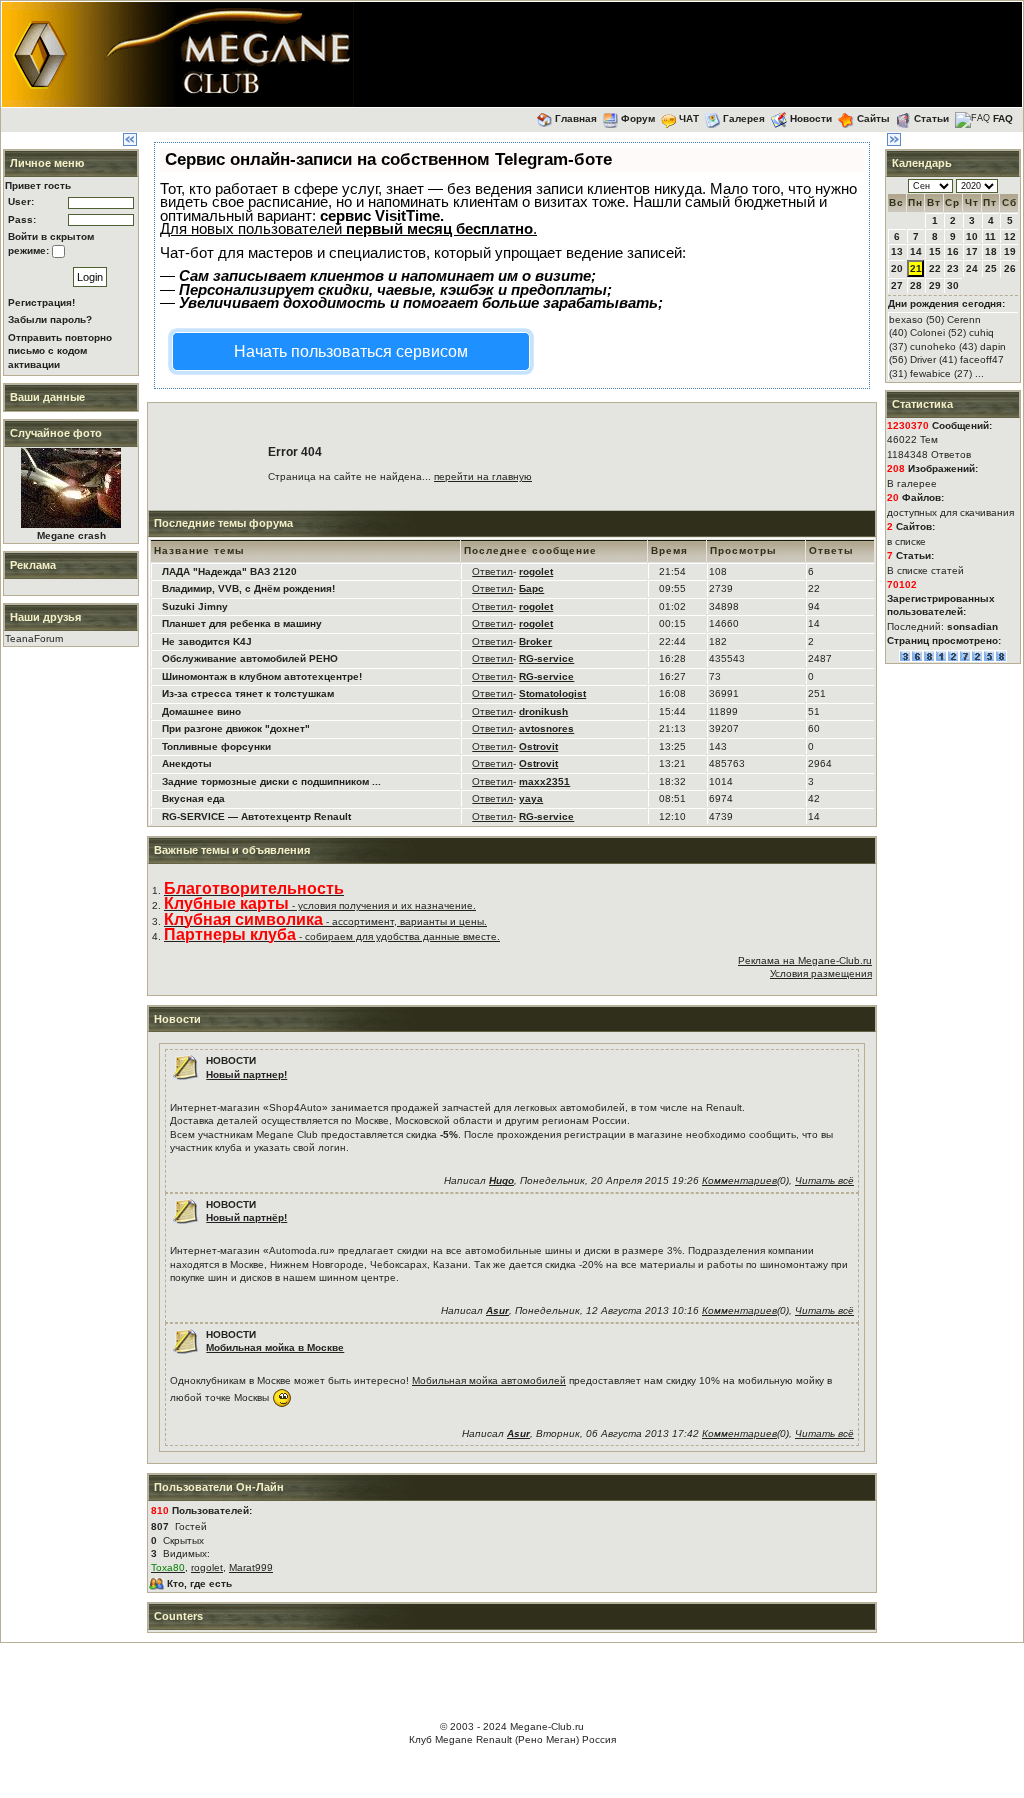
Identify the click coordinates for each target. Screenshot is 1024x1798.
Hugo (501, 1180)
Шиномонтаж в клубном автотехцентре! (262, 676)
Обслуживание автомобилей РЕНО (250, 658)
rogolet (207, 1567)
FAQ (1003, 118)
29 (935, 285)
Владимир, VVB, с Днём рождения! (248, 588)
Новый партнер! (246, 1074)
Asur (497, 1310)
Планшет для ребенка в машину (242, 623)
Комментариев (739, 1180)
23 (953, 268)
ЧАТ (689, 118)
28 (916, 285)
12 (1010, 236)
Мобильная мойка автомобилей (489, 1380)
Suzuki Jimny (195, 606)
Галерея (744, 118)
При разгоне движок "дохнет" (236, 728)
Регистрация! (41, 302)
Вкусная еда (193, 798)
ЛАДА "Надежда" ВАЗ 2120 (229, 571)
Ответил (492, 571)
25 (991, 268)
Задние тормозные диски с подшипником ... (271, 781)
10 (972, 236)
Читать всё (824, 1180)
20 (897, 268)
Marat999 (251, 1567)
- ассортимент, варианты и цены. (325, 921)
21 (916, 268)
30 (953, 285)
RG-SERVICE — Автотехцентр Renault (256, 816)
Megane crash (71, 535)
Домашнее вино (201, 711)
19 (1010, 251)
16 (953, 251)
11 (990, 236)
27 (897, 285)
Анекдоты (187, 763)
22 (935, 268)
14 (916, 251)
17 (972, 251)
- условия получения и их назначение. (320, 905)
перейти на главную (483, 476)
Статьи (931, 118)
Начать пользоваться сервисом (351, 351)
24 (972, 268)
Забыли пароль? (50, 319)
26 (1010, 268)
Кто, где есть (199, 1583)
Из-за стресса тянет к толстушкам (248, 693)
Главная (576, 118)
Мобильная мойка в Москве (275, 1347)
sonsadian (972, 626)
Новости (811, 118)
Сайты (873, 118)
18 (991, 251)
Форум (638, 118)
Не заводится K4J (207, 641)
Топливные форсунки (216, 746)
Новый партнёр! (246, 1217)
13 (897, 251)
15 (935, 251)
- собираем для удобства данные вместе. (332, 936)
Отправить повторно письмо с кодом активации (60, 351)
